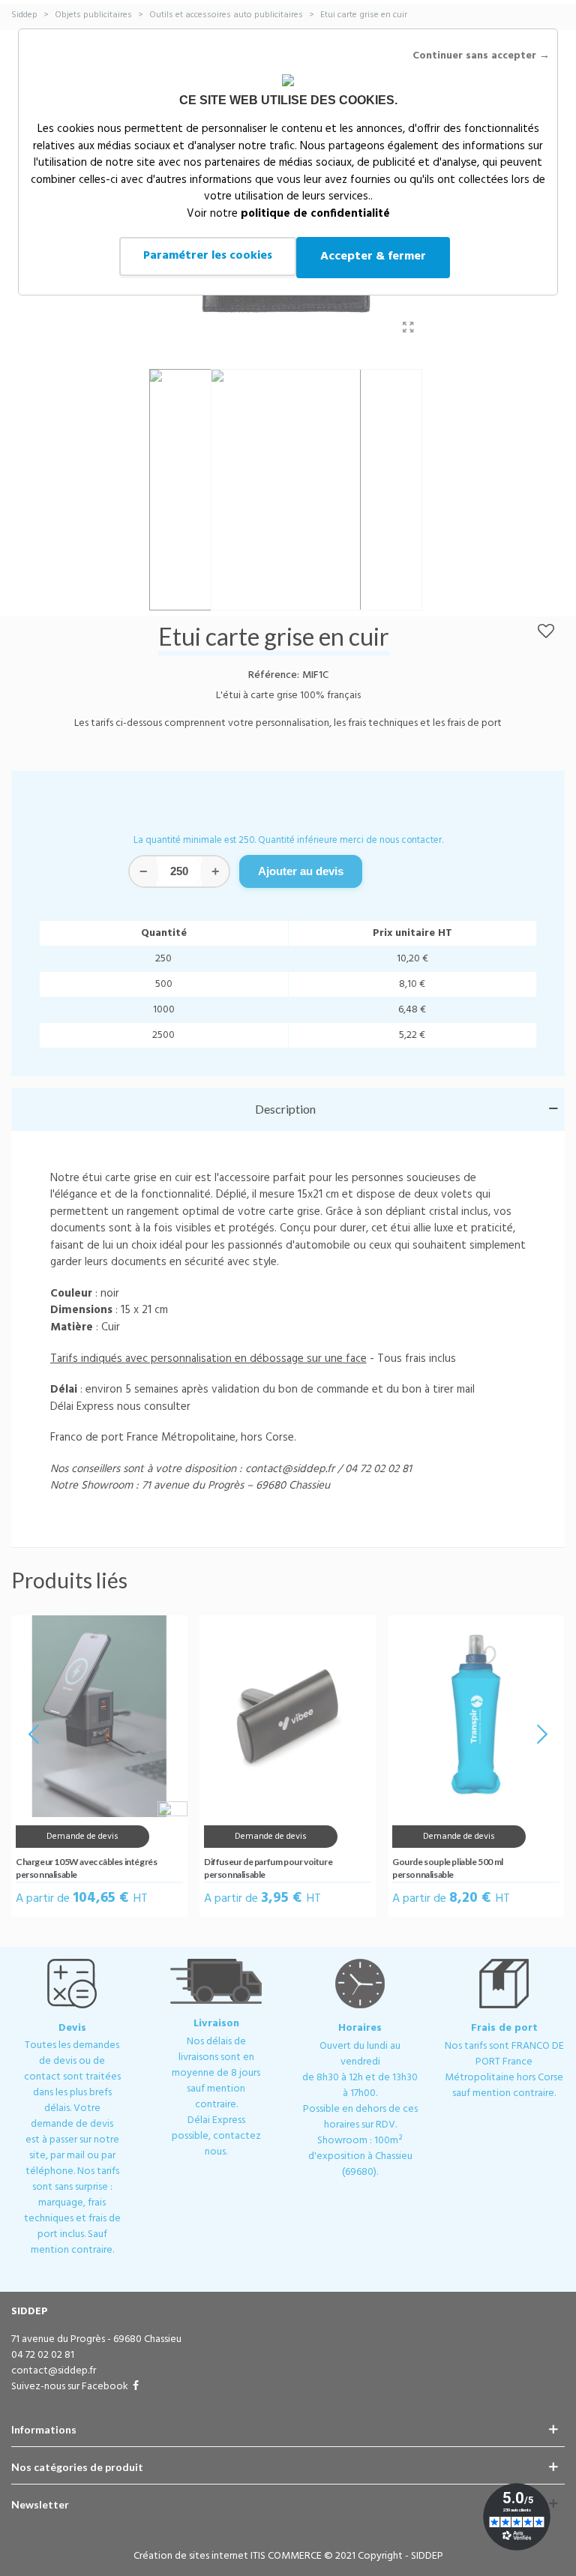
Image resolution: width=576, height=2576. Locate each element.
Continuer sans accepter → (481, 56)
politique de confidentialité (315, 214)
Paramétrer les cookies (208, 256)
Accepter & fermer (373, 256)
